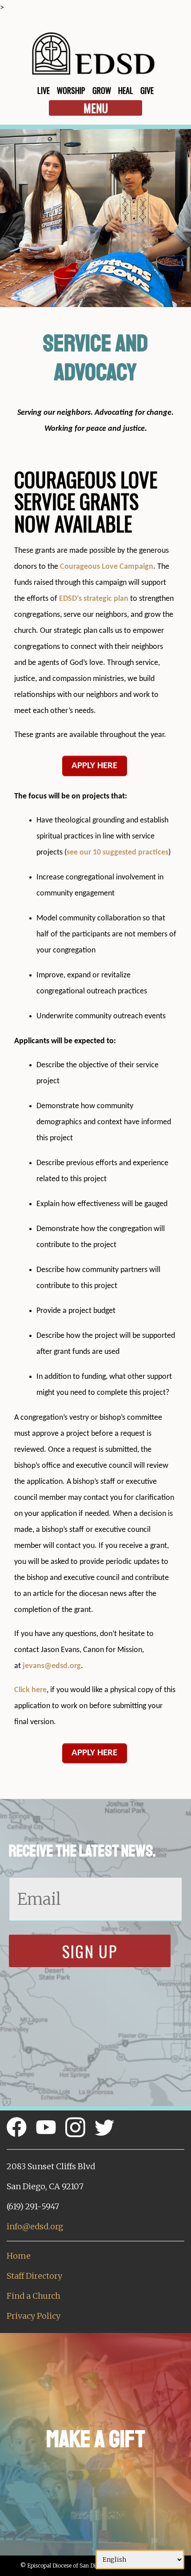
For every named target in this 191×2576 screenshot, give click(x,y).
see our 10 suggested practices (117, 853)
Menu (96, 108)
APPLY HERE (94, 766)
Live (44, 90)
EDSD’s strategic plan (93, 599)
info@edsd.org (35, 2226)
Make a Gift (96, 2439)
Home (19, 2256)
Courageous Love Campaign (107, 567)
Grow (102, 90)
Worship (71, 90)
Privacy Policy (34, 2316)
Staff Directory (34, 2276)
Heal (126, 90)
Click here (30, 1690)
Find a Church (34, 2296)
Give (147, 90)
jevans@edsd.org (52, 1666)
